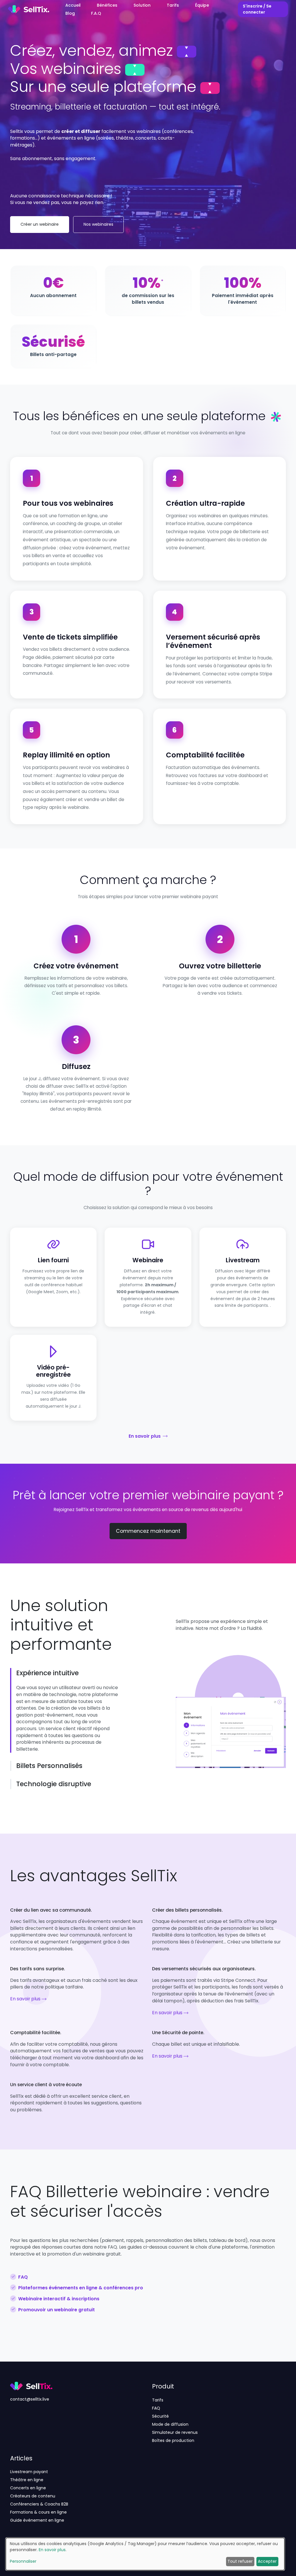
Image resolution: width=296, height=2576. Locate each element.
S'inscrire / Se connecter (257, 9)
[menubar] (144, 9)
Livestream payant (29, 2472)
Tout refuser (240, 2561)
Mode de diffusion (170, 2424)
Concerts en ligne (28, 2488)
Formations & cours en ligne (38, 2512)
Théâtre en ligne (27, 2480)
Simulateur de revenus (175, 2432)
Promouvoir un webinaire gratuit (57, 2310)
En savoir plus (145, 1436)
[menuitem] (73, 5)
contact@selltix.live (30, 2399)
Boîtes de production (173, 2440)
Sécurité (160, 2416)
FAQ (23, 2277)
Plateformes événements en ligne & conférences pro (81, 2288)
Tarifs (158, 2400)
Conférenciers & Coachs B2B (39, 2504)
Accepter (267, 2561)
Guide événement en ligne (37, 2520)
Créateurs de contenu (33, 2496)
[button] (68, 1673)
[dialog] (145, 2554)
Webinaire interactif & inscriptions (59, 2299)
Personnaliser (23, 2561)
